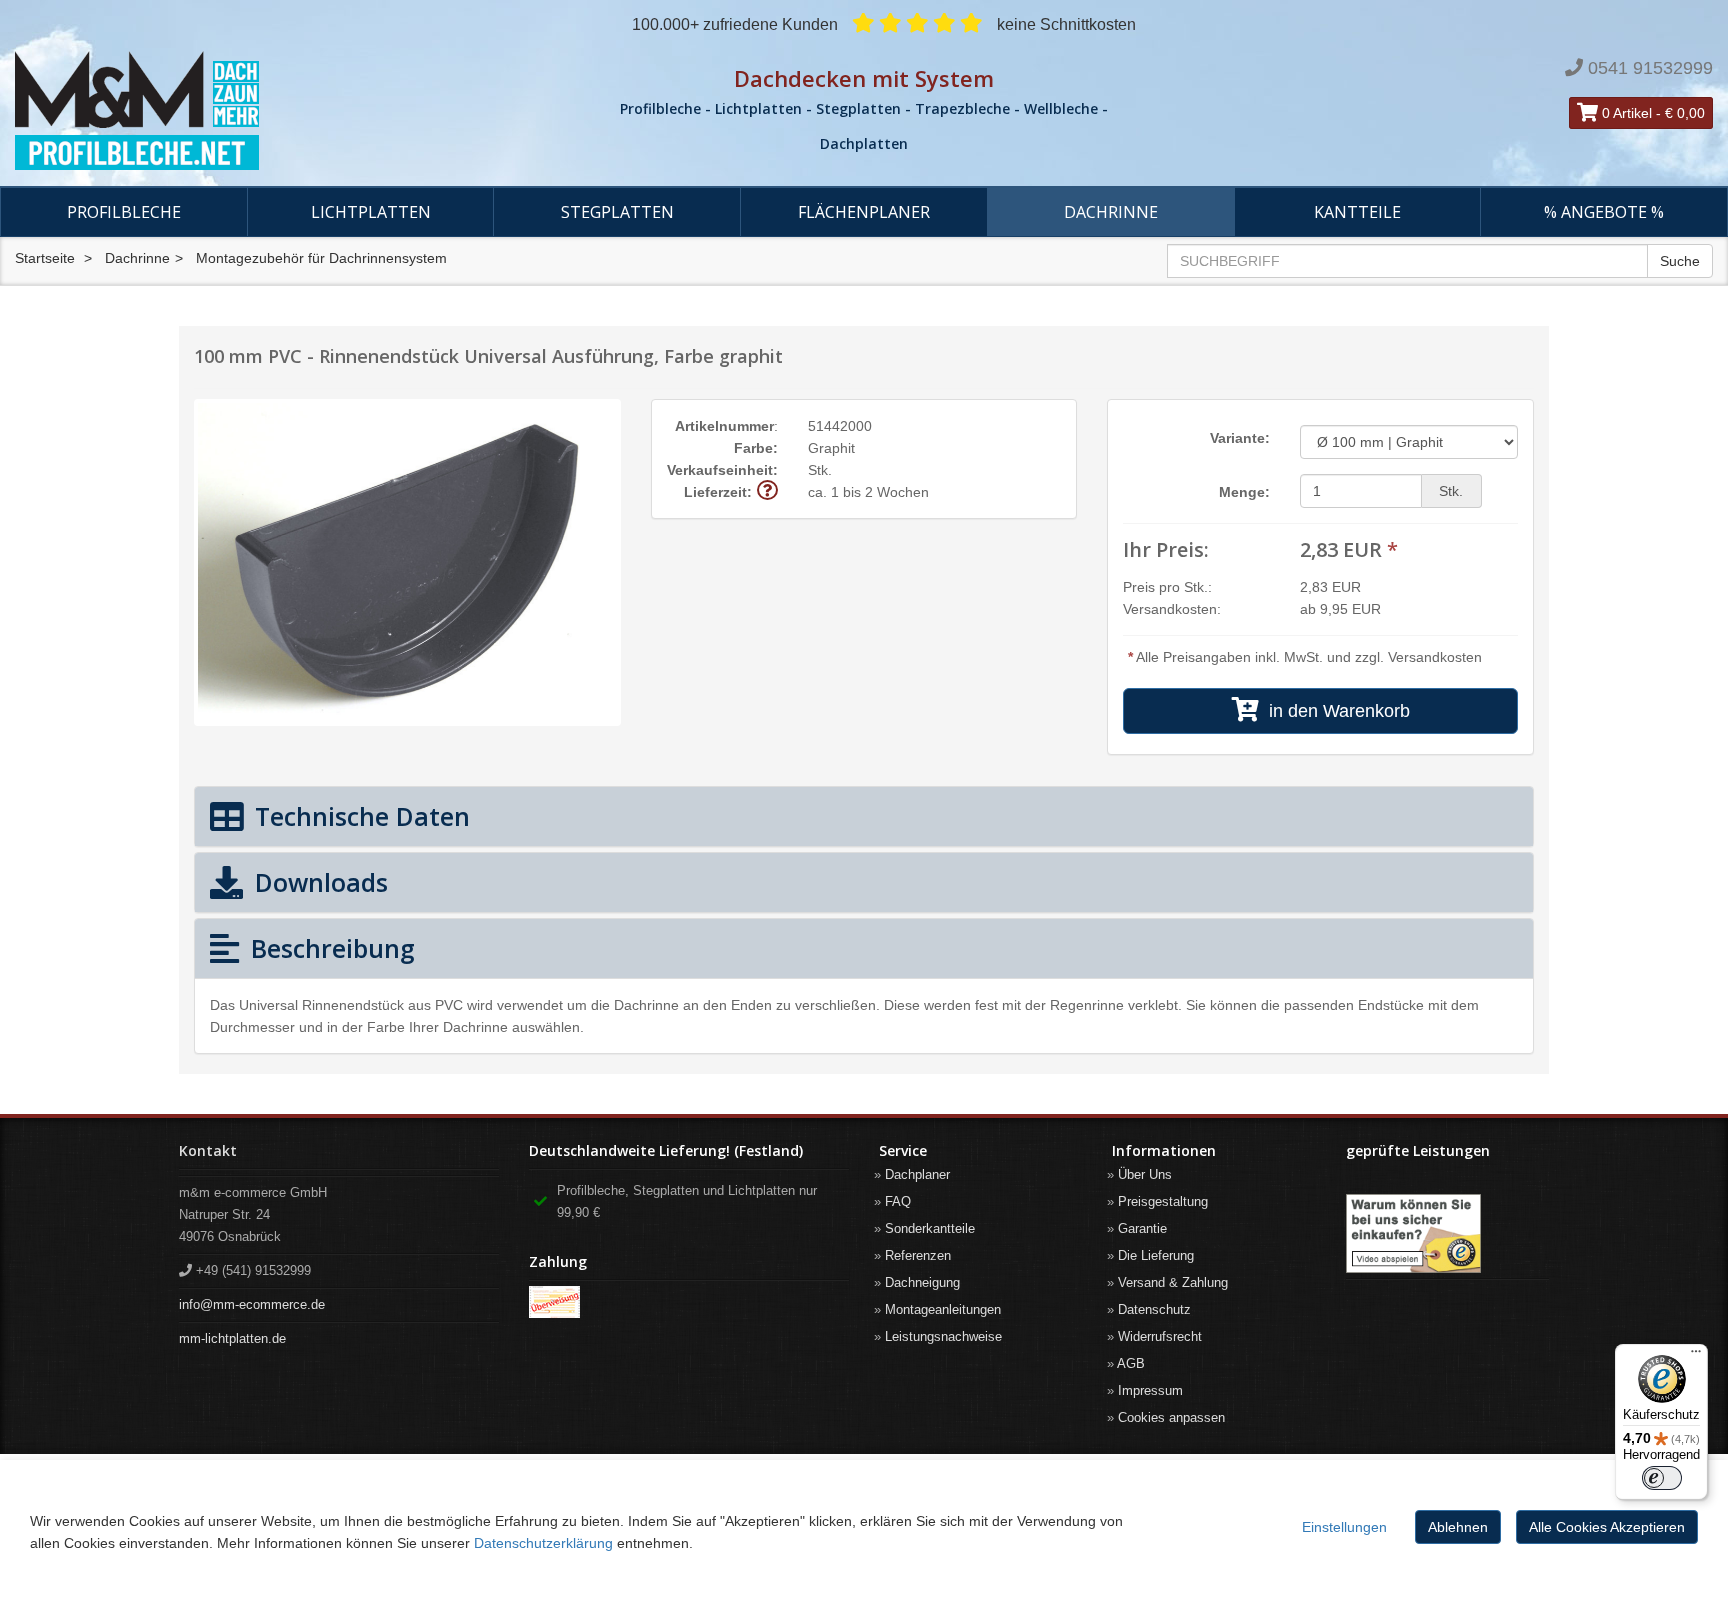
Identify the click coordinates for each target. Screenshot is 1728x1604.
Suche (1680, 261)
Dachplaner (917, 1174)
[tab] (864, 816)
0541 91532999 (1650, 68)
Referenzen (918, 1255)
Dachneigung (922, 1282)
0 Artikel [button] (1625, 113)
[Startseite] (288, 111)
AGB (1131, 1363)
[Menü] (1696, 1356)
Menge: (1244, 492)
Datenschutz (1154, 1309)
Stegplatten (617, 212)
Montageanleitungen (943, 1309)
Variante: (1240, 438)
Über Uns (1145, 1174)
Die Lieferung (1156, 1255)
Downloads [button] (318, 882)
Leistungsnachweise (943, 1336)
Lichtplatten (371, 212)
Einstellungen (1344, 1527)
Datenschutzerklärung (543, 1543)
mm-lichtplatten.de (232, 1338)
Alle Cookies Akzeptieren (1607, 1527)
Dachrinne (1111, 212)
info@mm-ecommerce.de (252, 1304)
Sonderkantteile (930, 1228)
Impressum (1150, 1390)
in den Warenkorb (1334, 711)
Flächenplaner (864, 212)
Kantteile (1357, 212)
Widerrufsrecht (1160, 1336)
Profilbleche (124, 212)
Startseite (45, 258)
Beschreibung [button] (329, 948)
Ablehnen (1458, 1527)
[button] (767, 491)
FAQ (898, 1201)
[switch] (1662, 1478)
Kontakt (208, 1150)
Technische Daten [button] (359, 816)
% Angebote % (1604, 212)
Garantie (1142, 1228)
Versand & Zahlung (1173, 1282)
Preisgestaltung (1163, 1201)
